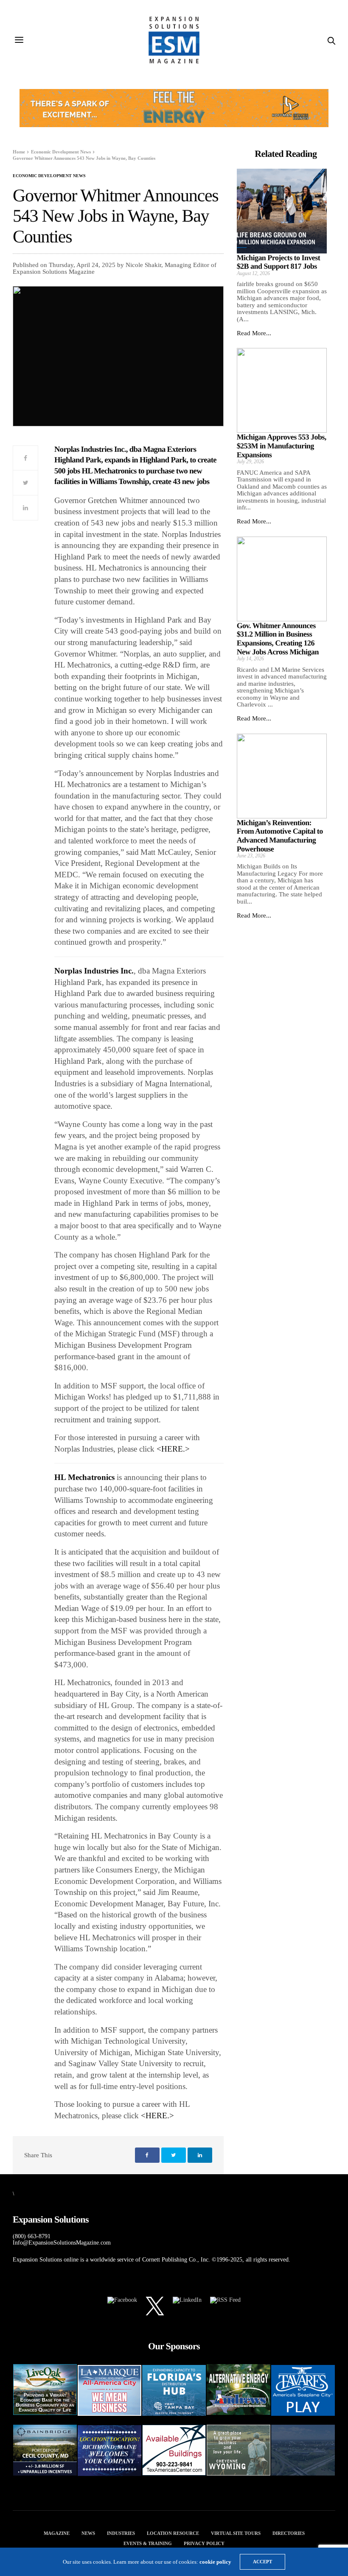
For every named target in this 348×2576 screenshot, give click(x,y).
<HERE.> (173, 1449)
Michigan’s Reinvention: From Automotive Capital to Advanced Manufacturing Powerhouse (280, 836)
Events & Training (148, 2543)
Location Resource (173, 2533)
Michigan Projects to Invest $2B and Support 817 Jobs (279, 262)
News (88, 2533)
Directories (289, 2533)
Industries (121, 2533)
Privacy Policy (204, 2543)
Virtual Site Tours (236, 2533)
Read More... (254, 333)
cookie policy (215, 2562)
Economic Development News (49, 176)
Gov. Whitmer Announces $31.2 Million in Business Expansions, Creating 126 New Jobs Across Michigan (278, 639)
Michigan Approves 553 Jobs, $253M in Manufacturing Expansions (282, 446)
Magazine (57, 2533)
